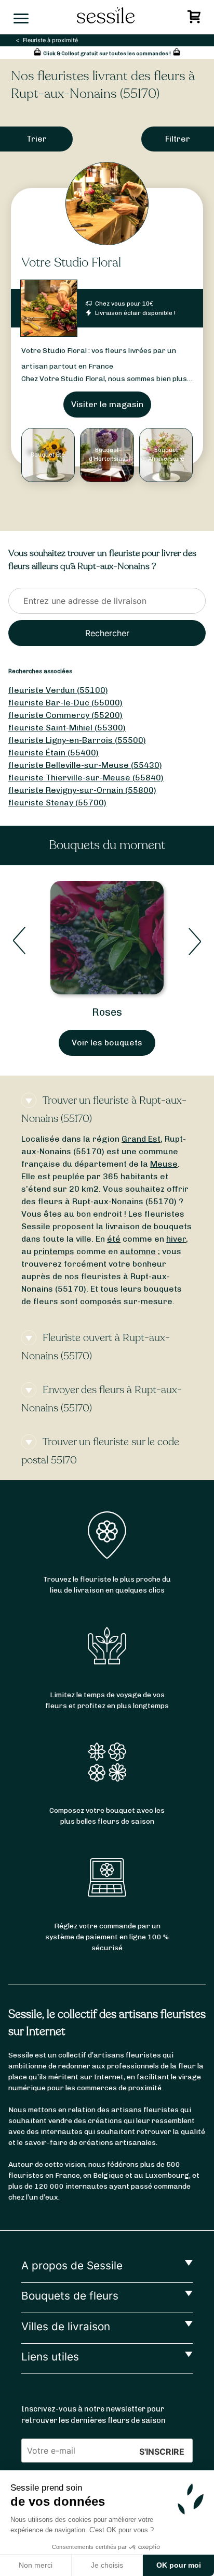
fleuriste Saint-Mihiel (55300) (67, 728)
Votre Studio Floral (71, 263)
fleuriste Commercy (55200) (65, 715)
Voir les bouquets (107, 1043)
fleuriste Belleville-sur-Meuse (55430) (85, 765)
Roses (107, 1012)
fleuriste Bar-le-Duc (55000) (65, 703)
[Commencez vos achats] (196, 19)
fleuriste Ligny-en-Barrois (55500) (77, 740)
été (114, 1239)
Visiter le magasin (107, 404)
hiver (176, 1239)
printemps (54, 1251)
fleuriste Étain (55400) (53, 753)
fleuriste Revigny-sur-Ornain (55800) (82, 790)
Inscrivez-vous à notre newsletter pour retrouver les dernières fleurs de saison (93, 2415)
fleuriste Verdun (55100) (58, 690)
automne (138, 1251)
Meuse (164, 1164)
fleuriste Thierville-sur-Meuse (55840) (86, 778)
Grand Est (141, 1139)
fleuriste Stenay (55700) (57, 803)
